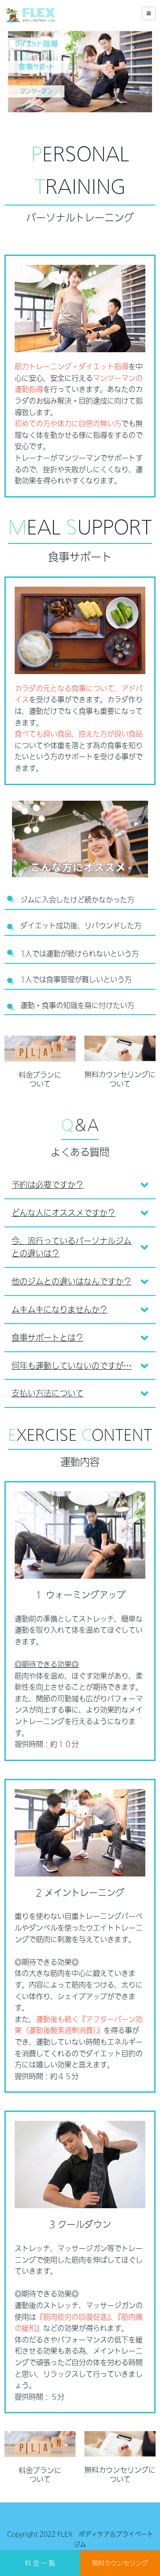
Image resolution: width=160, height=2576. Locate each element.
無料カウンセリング (120, 2563)
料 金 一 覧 (40, 2563)
